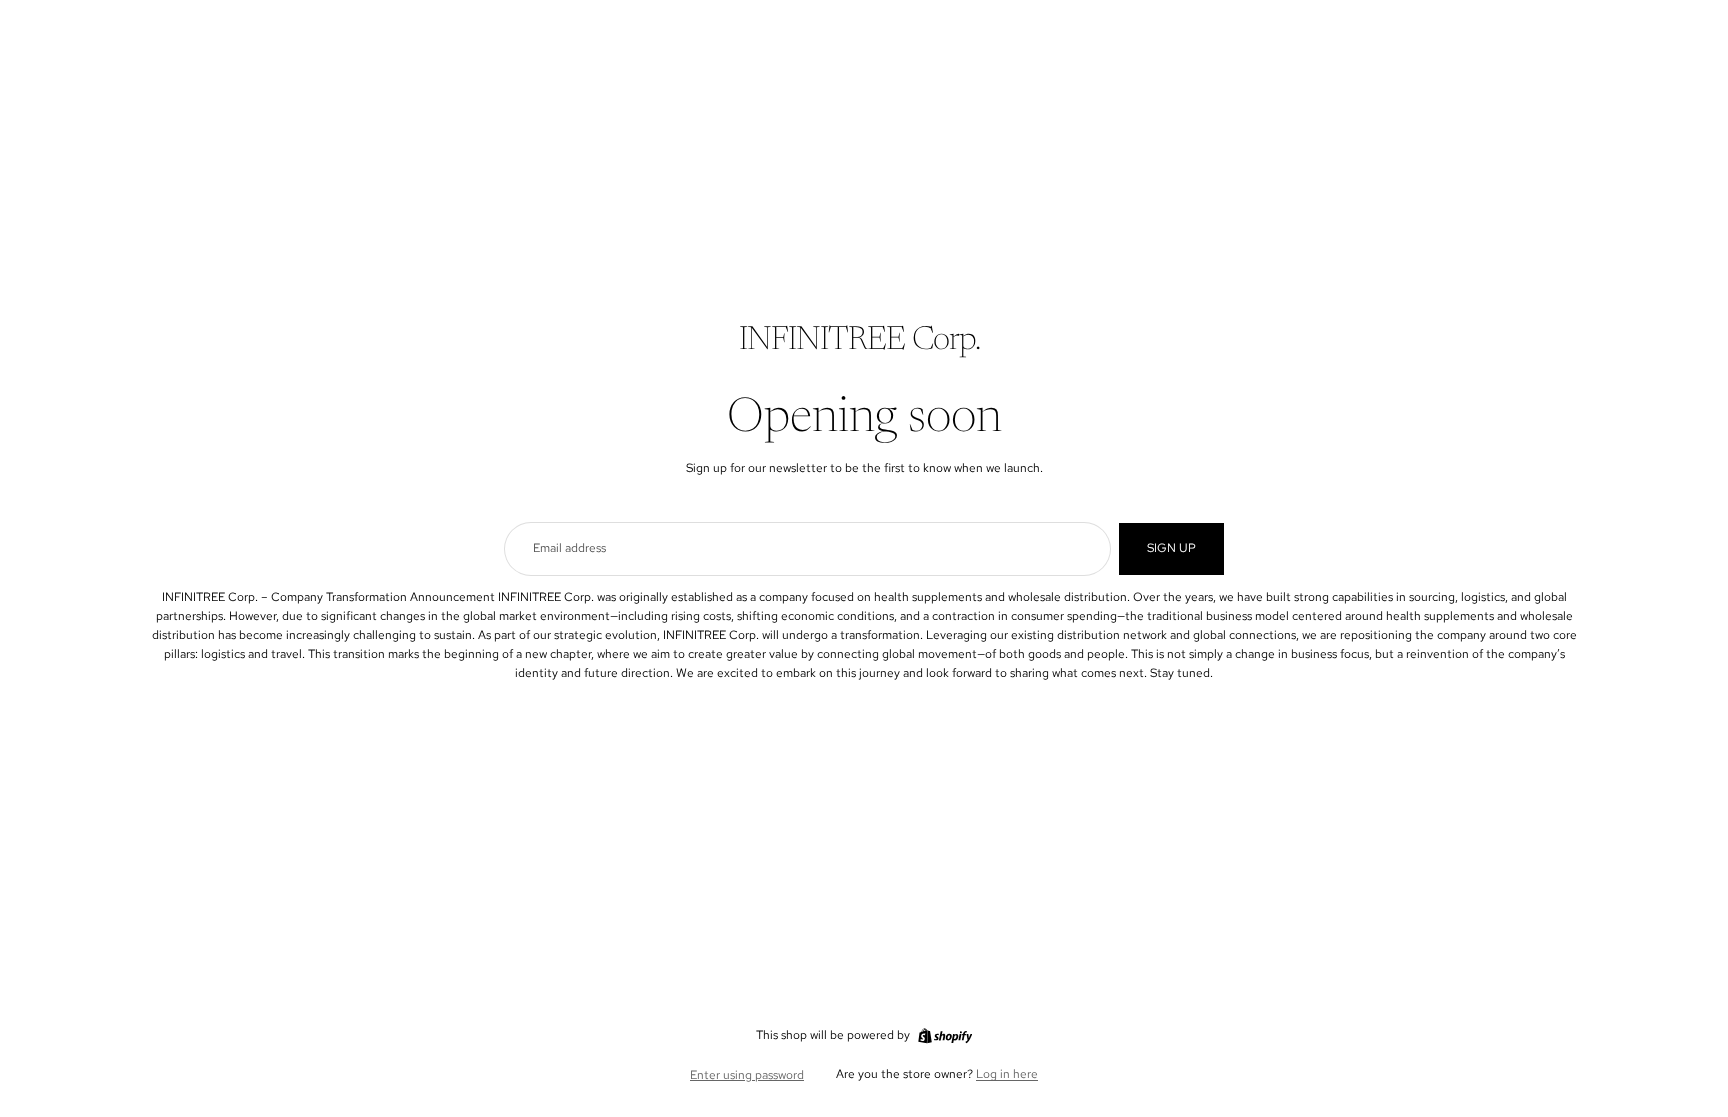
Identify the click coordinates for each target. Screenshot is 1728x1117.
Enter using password (747, 1075)
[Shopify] (945, 1036)
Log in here (1007, 1074)
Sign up (1171, 548)
